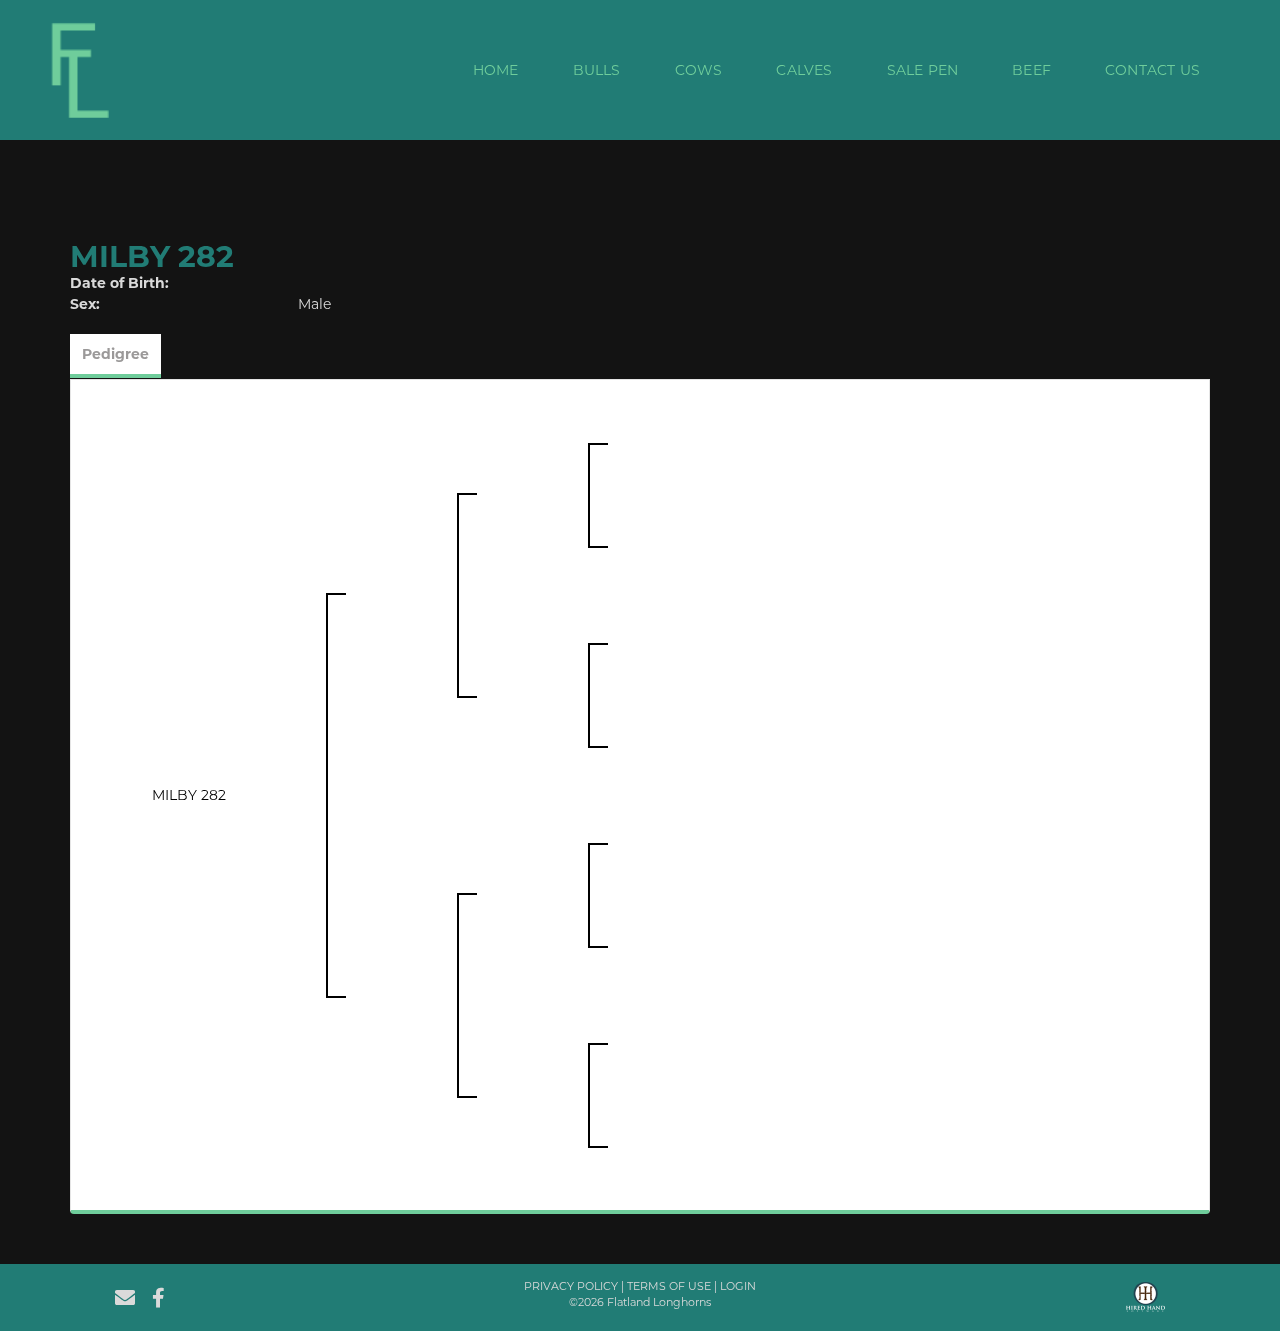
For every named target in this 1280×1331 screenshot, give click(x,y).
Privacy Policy (571, 1286)
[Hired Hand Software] (1145, 1304)
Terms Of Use (669, 1286)
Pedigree (115, 354)
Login (738, 1286)
